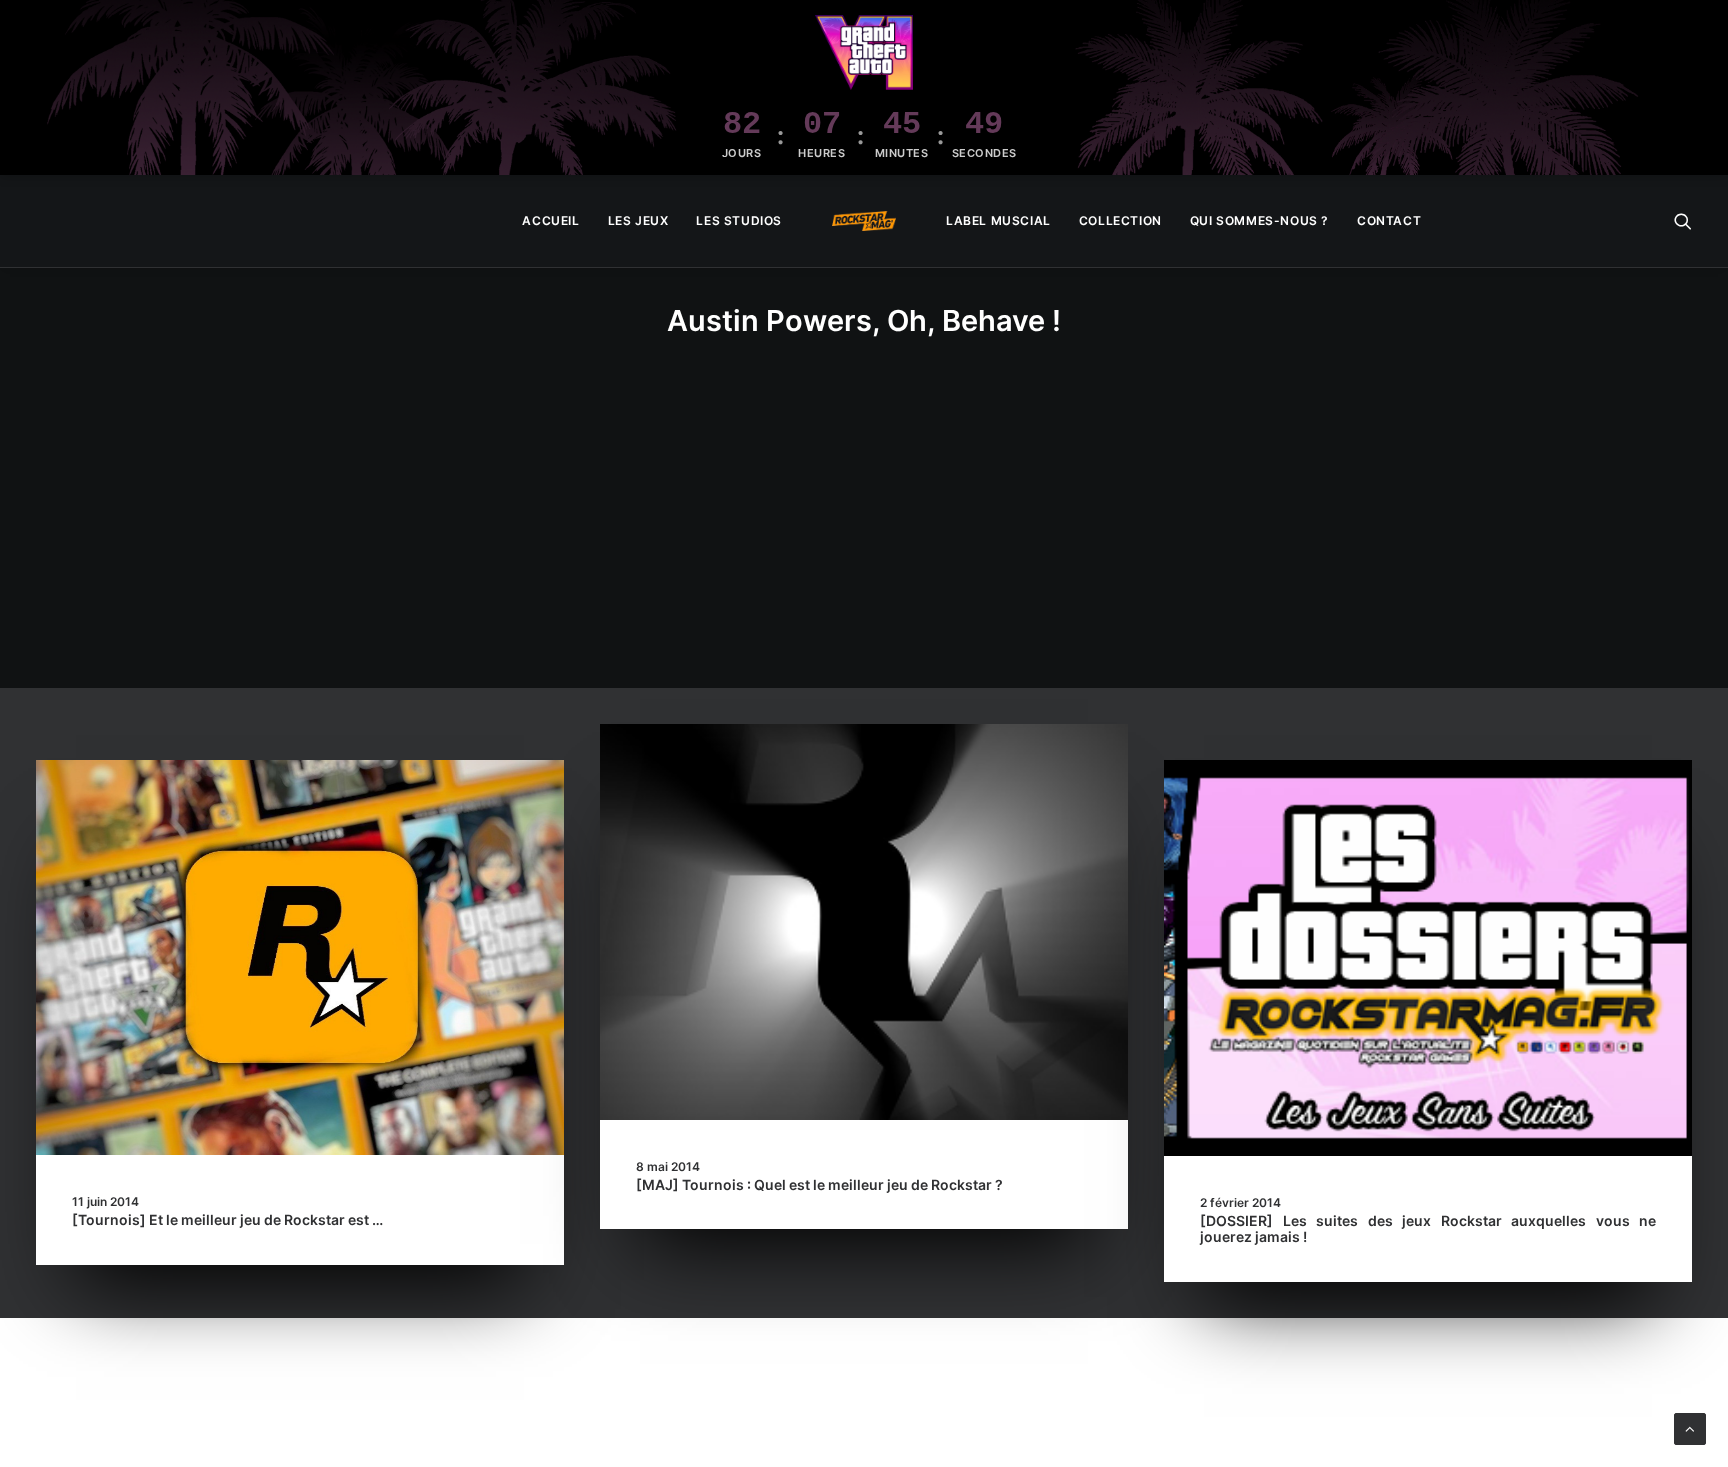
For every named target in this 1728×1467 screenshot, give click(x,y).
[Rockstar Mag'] (864, 221)
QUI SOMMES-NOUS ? (1259, 220)
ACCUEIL (550, 220)
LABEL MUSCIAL (998, 220)
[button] (1683, 221)
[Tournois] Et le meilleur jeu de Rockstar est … (227, 1219)
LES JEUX (638, 220)
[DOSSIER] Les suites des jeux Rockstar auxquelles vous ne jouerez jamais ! (1428, 1229)
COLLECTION (1120, 220)
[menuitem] (550, 221)
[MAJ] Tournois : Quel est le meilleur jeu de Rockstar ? (819, 1184)
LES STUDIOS (739, 220)
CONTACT (1389, 220)
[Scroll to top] (1690, 1427)
